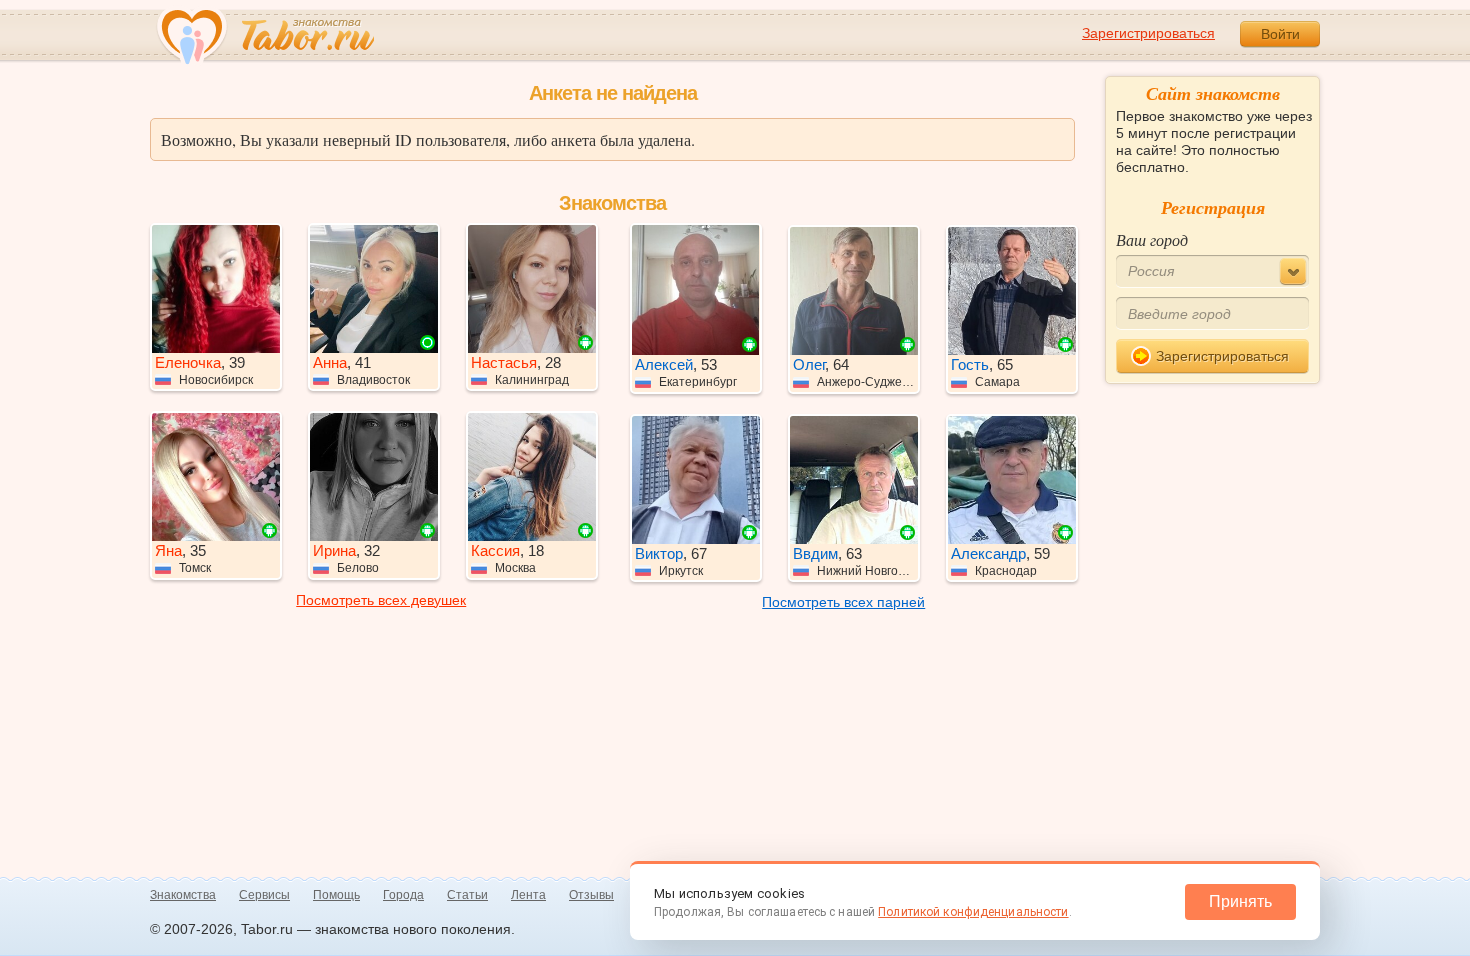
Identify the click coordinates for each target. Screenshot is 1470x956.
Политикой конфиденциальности (973, 912)
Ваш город (1152, 239)
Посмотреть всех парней (843, 602)
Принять (1240, 901)
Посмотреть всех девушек (381, 600)
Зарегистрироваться (1148, 33)
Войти (1280, 34)
